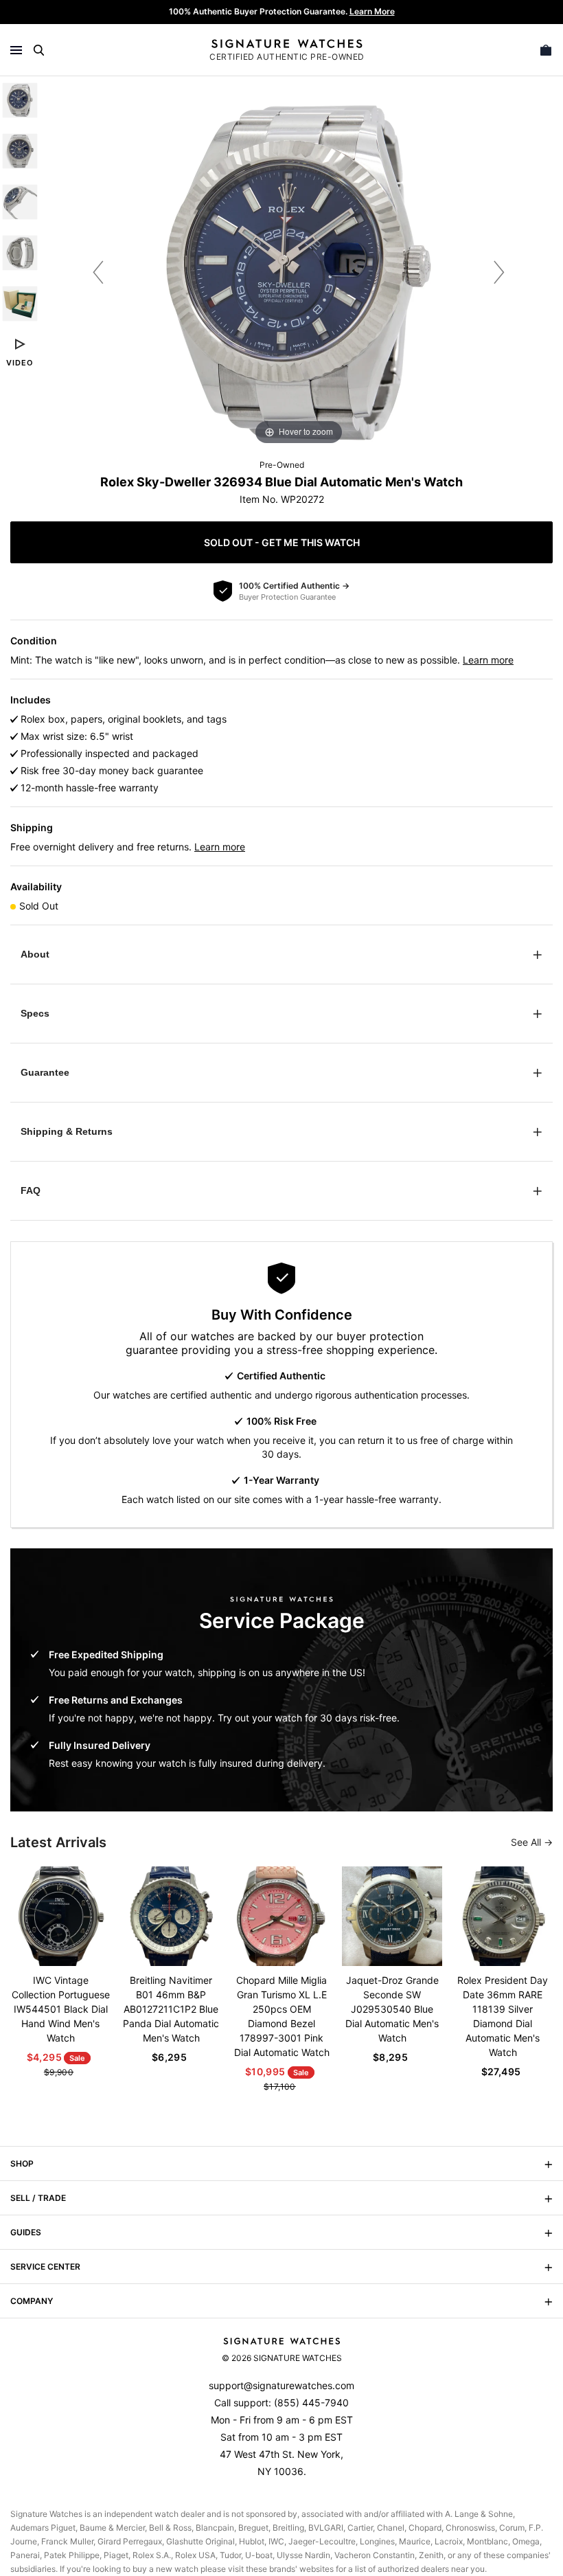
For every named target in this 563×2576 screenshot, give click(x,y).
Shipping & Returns (67, 1131)
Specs (35, 1013)
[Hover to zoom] (299, 272)
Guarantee (45, 1072)
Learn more (488, 660)
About (35, 954)
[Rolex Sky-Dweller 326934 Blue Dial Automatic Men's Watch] (20, 100)
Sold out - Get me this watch (282, 542)
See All (527, 1842)
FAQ (31, 1190)
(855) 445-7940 (311, 2403)
